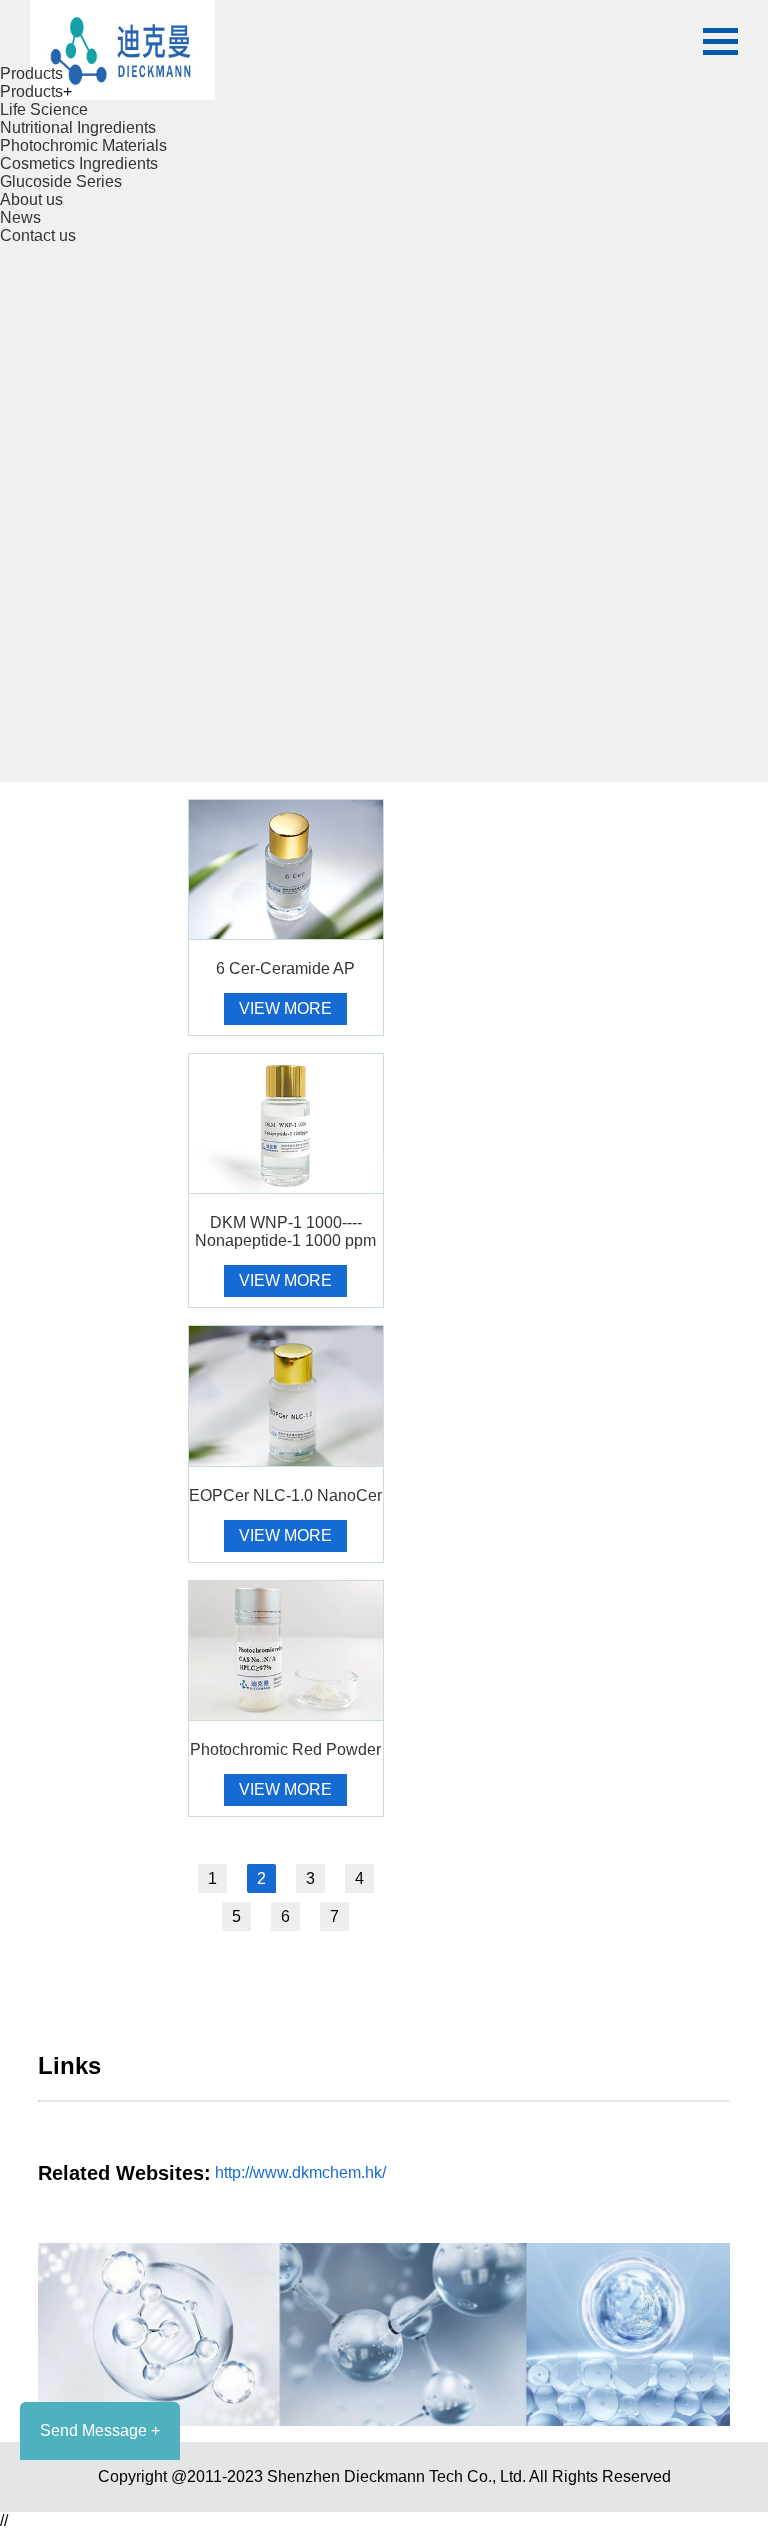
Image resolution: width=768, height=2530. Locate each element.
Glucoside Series (61, 181)
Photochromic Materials (83, 145)
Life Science (44, 109)
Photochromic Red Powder (285, 1749)
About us (31, 199)
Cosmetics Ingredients (79, 163)
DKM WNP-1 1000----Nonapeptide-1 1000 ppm (285, 1231)
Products (31, 73)
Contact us (38, 235)
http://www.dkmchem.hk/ (300, 2172)
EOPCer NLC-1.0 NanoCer (285, 1495)
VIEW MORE (285, 1008)
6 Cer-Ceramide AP (285, 968)
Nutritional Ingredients (78, 127)
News (20, 217)
